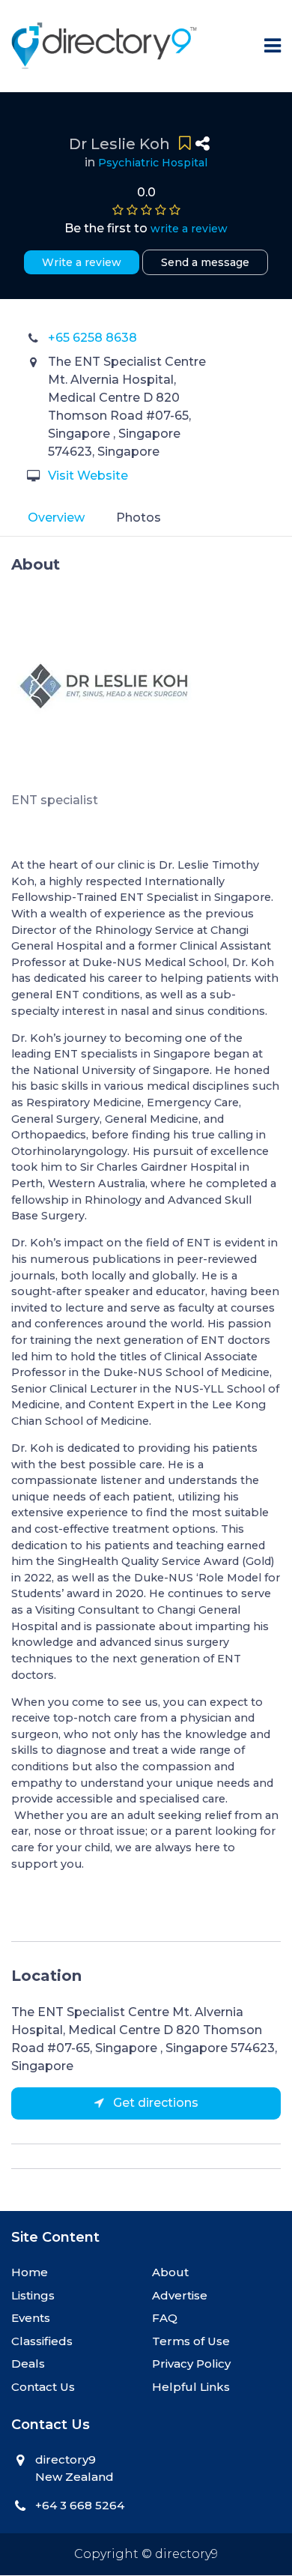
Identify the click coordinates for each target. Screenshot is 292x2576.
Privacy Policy (191, 2364)
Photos (139, 518)
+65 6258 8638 (92, 338)
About (170, 2272)
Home (30, 2272)
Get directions (154, 2103)
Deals (28, 2364)
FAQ (165, 2318)
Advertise (180, 2295)
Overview (56, 518)
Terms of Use (191, 2341)
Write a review (82, 262)
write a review (189, 229)
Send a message (205, 262)
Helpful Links (191, 2387)
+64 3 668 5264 (80, 2505)
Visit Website (88, 476)
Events (31, 2318)
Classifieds (42, 2341)
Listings (33, 2295)
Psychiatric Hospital (153, 163)
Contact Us (43, 2387)
